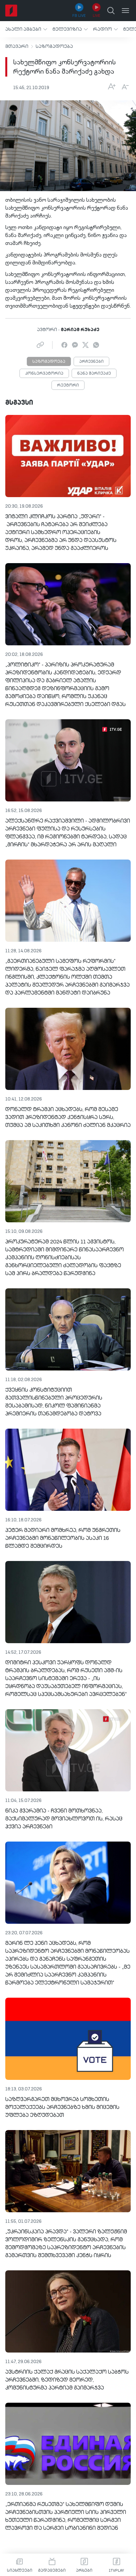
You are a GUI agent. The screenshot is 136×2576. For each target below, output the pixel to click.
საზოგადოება (54, 47)
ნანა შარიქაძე (94, 374)
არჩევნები (91, 362)
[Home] (11, 11)
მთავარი (17, 47)
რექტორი (68, 386)
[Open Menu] (125, 11)
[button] (26, 29)
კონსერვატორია (44, 374)
